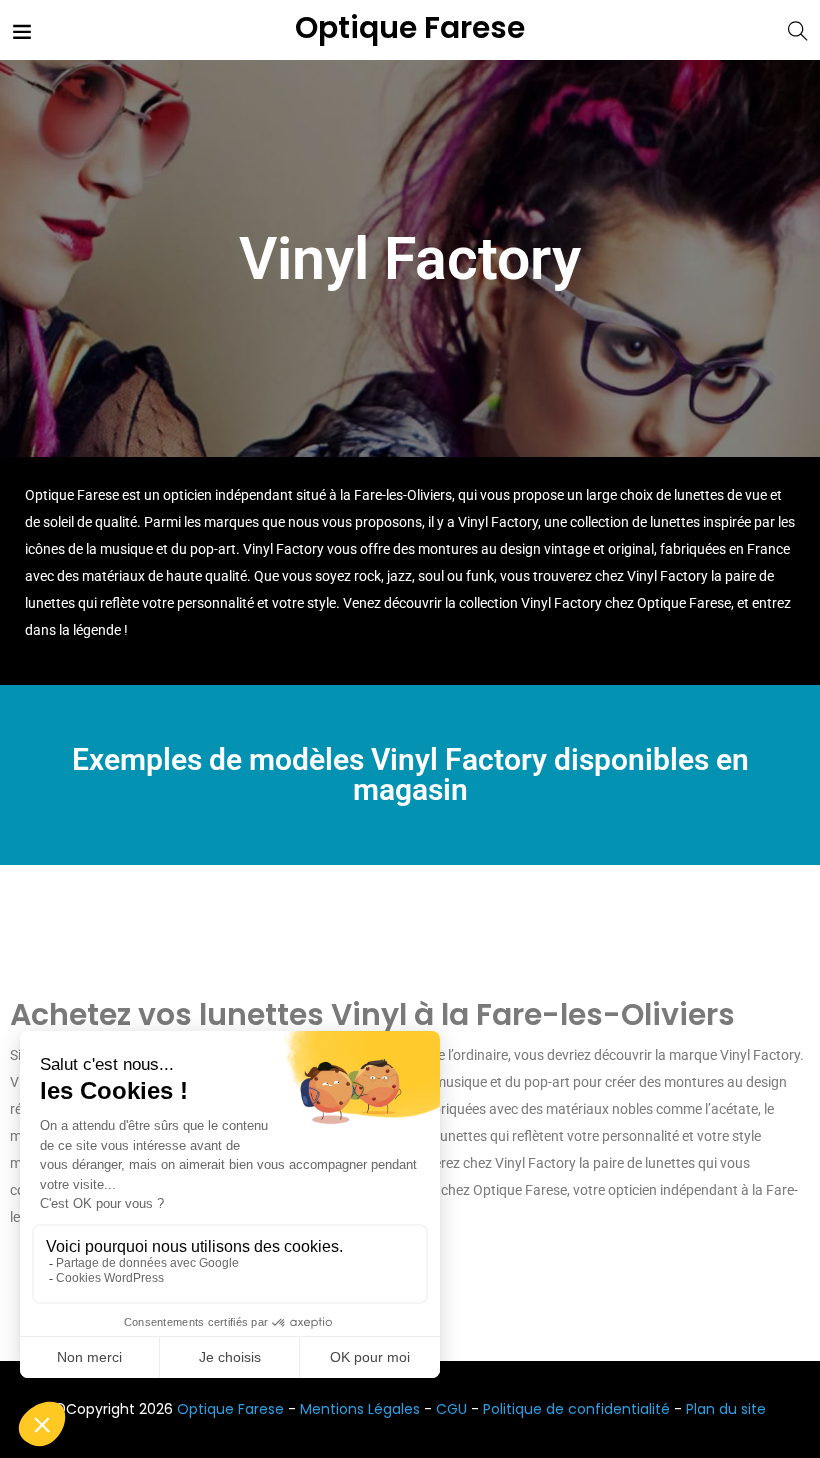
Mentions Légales (360, 1409)
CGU (451, 1409)
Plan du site (726, 1409)
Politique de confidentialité (576, 1409)
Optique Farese (410, 28)
